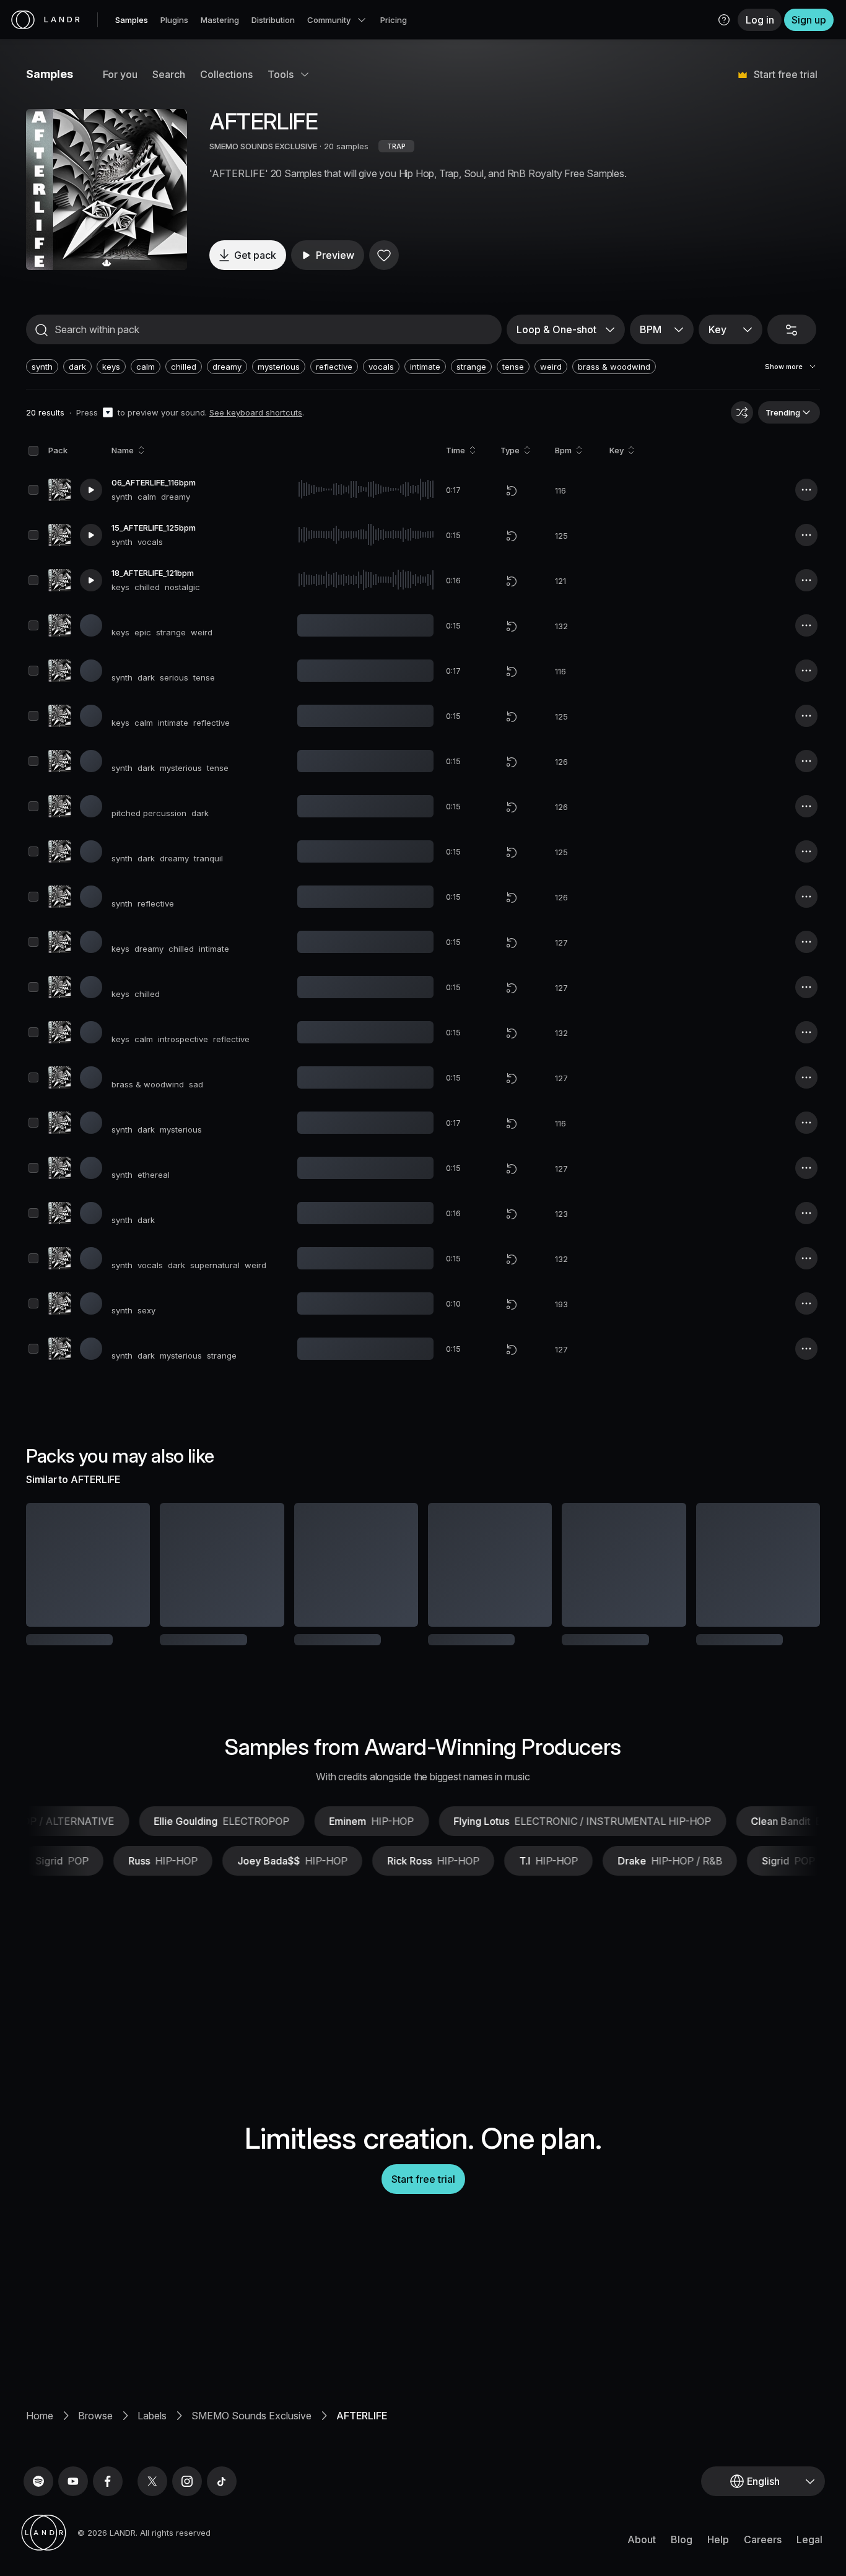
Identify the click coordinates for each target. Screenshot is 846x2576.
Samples (132, 20)
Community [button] (329, 20)
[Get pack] (124, 1565)
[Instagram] (187, 2522)
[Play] (107, 189)
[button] (724, 20)
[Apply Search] (41, 330)
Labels (152, 2456)
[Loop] (512, 490)
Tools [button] (281, 74)
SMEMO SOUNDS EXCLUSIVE (263, 146)
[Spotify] (38, 2522)
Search (169, 74)
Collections (226, 74)
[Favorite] (384, 255)
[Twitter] (152, 2522)
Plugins (174, 20)
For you (120, 74)
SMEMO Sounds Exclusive (251, 2456)
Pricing (394, 20)
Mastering (220, 20)
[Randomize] (742, 412)
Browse (95, 2456)
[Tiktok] (222, 2522)
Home (40, 2456)
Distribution (273, 20)
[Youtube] (73, 2522)
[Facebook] (108, 2522)
